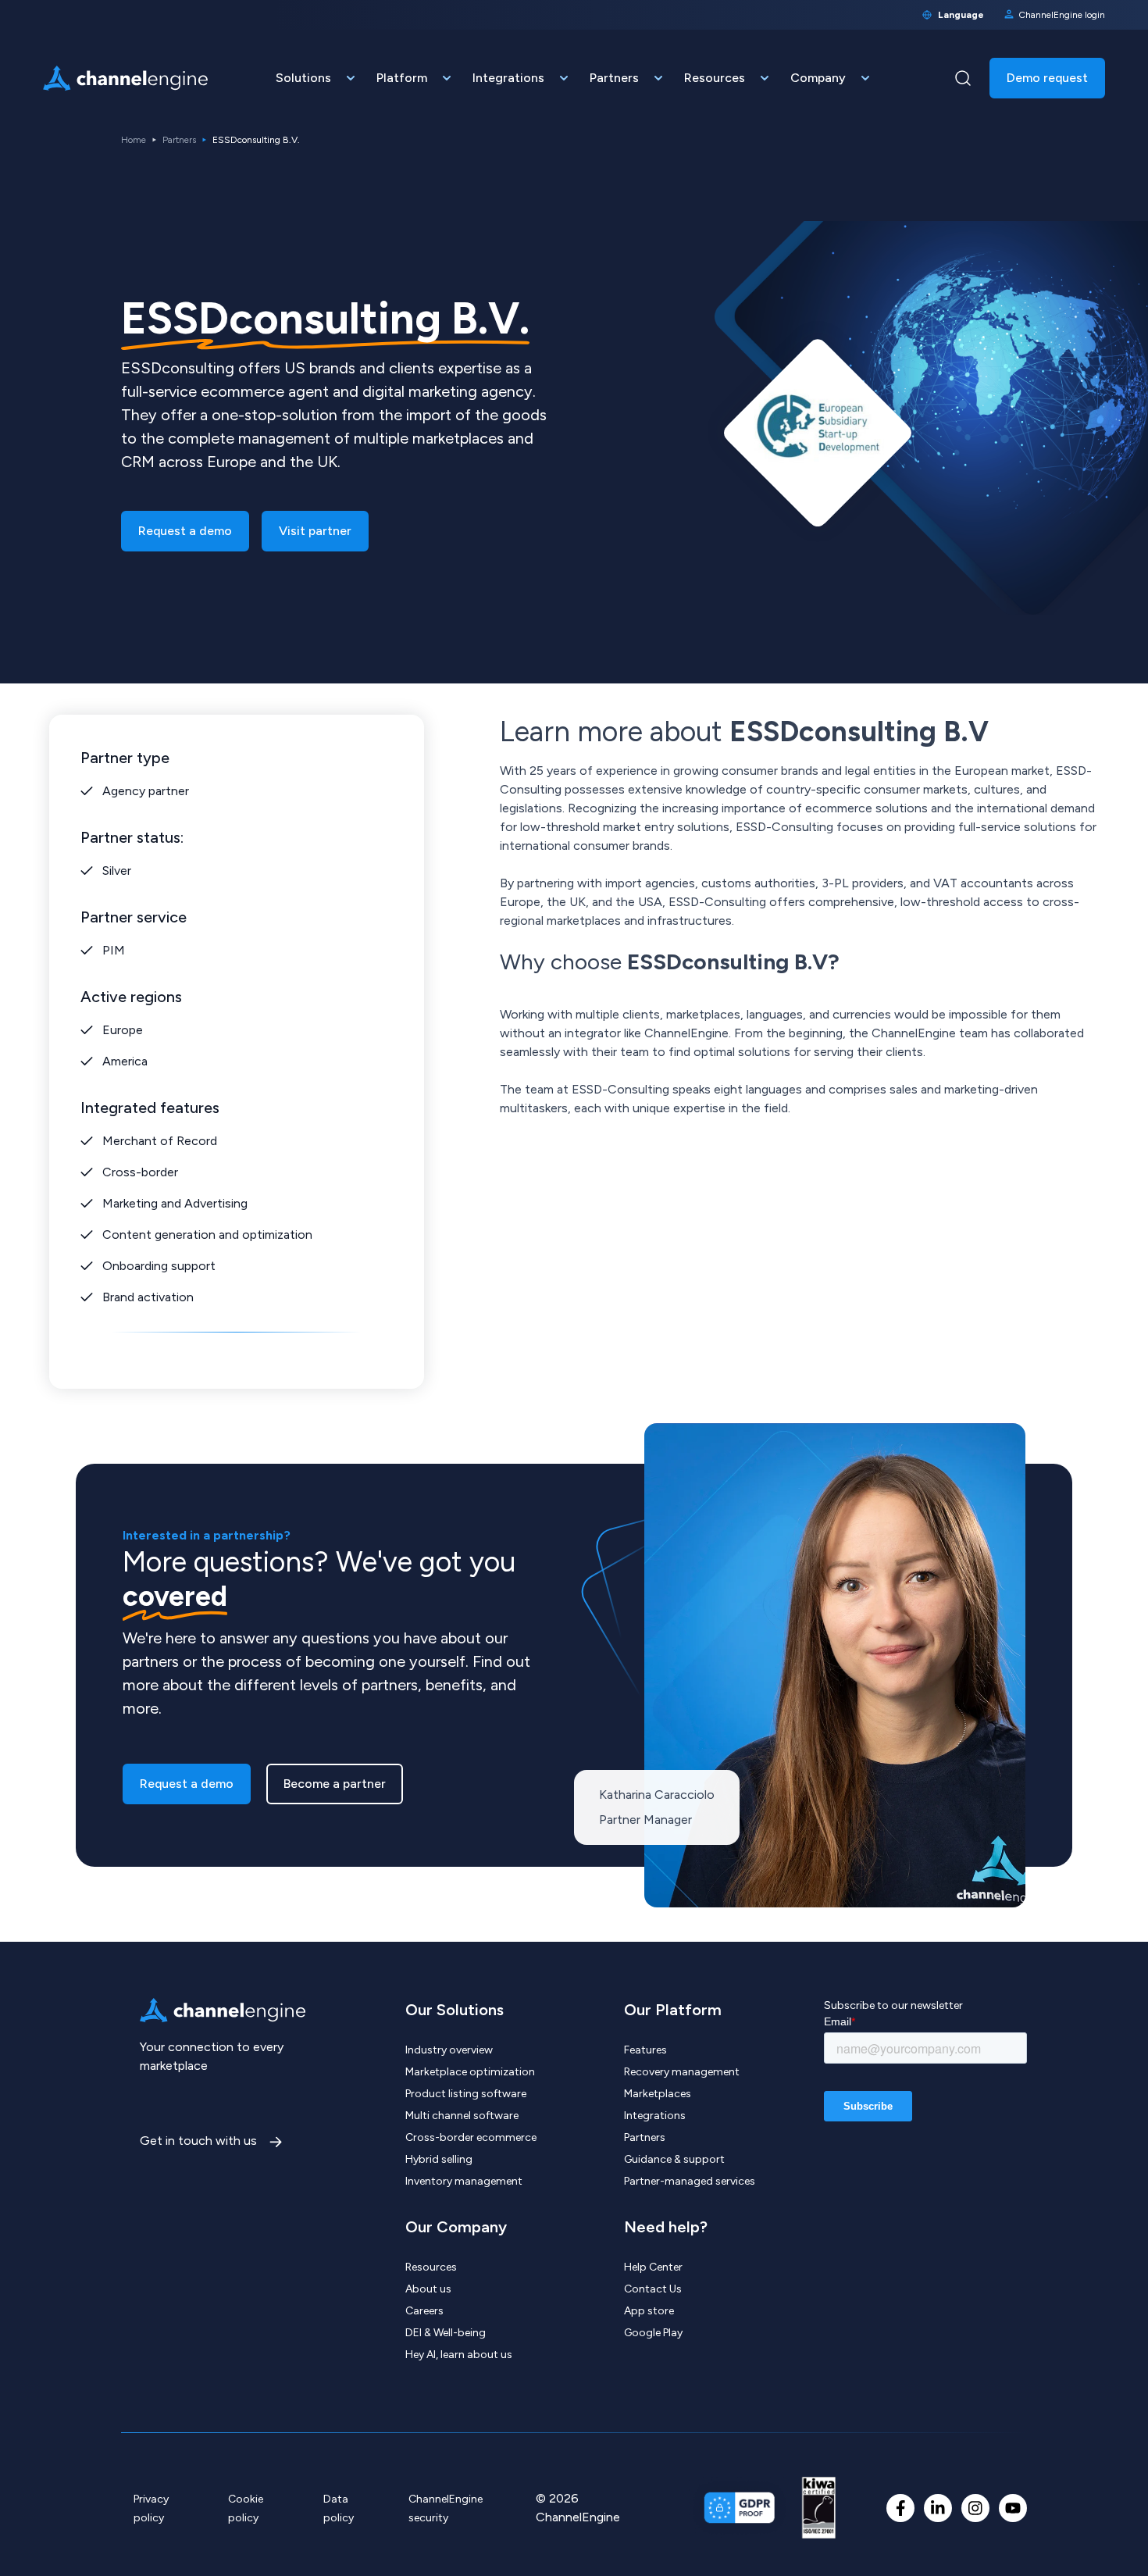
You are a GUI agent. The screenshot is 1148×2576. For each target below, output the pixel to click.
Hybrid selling (439, 2159)
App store (649, 2311)
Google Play (653, 2333)
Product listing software (466, 2094)
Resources (431, 2267)
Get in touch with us (200, 2141)
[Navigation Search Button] (963, 78)
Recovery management (682, 2072)
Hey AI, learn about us (459, 2355)
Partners (179, 140)
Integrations (655, 2116)
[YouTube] (1013, 2508)
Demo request (1047, 78)
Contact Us (653, 2289)
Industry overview (449, 2050)
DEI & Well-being (446, 2333)
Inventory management (464, 2181)
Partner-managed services (690, 2181)
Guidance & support (674, 2159)
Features (645, 2050)
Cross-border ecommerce (471, 2137)
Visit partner (315, 531)
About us (428, 2289)
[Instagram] (975, 2508)
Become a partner (335, 1784)
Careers (424, 2311)
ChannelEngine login (1062, 15)
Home (134, 140)
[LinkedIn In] (938, 2508)
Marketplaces (658, 2094)
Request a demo (185, 531)
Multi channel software (462, 2116)
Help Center (653, 2267)
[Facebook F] (900, 2508)
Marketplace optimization (470, 2072)
